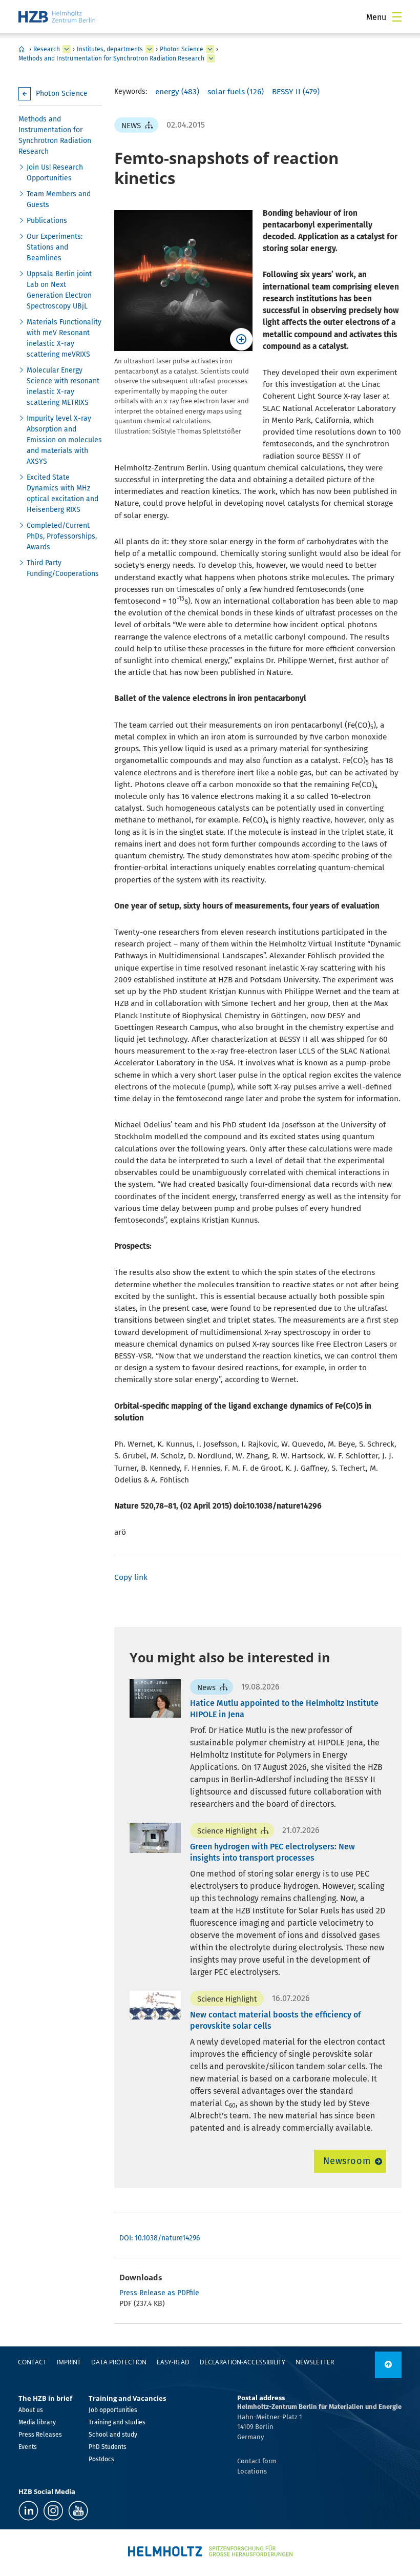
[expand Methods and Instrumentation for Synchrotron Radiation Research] (211, 58)
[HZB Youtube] (78, 2511)
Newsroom (347, 2161)
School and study (113, 2435)
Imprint (69, 2362)
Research (47, 49)
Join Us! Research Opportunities (55, 173)
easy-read (173, 2362)
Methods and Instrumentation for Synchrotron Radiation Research (111, 58)
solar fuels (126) (236, 92)
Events (28, 2447)
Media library (37, 2422)
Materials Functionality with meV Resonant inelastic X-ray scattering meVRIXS (64, 338)
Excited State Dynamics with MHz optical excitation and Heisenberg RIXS (62, 493)
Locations (252, 2471)
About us (31, 2410)
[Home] (57, 17)
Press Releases (40, 2435)
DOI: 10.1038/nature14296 (160, 2238)
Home (22, 49)
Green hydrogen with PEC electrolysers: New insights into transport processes (272, 1852)
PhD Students (108, 2447)
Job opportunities (113, 2410)
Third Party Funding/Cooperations (63, 568)
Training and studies (117, 2422)
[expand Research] (67, 49)
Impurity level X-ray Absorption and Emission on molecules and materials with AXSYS (64, 440)
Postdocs (101, 2459)
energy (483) (177, 92)
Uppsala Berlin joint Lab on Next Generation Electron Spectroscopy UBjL (59, 290)
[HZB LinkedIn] (28, 2511)
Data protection (119, 2362)
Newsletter (315, 2362)
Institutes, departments (110, 49)
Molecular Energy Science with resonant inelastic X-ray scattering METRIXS (63, 386)
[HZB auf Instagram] (53, 2511)
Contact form (257, 2461)
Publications (47, 221)
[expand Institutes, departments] (150, 49)
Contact (32, 2362)
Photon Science (182, 49)
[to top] (388, 2365)
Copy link (131, 1577)
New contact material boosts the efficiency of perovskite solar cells (276, 2020)
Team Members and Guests (59, 199)
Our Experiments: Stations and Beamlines (55, 247)
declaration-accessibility (243, 2362)
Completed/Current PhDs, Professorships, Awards (62, 536)
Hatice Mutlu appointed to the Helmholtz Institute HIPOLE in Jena (284, 1709)
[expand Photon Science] (210, 49)
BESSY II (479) (296, 92)
